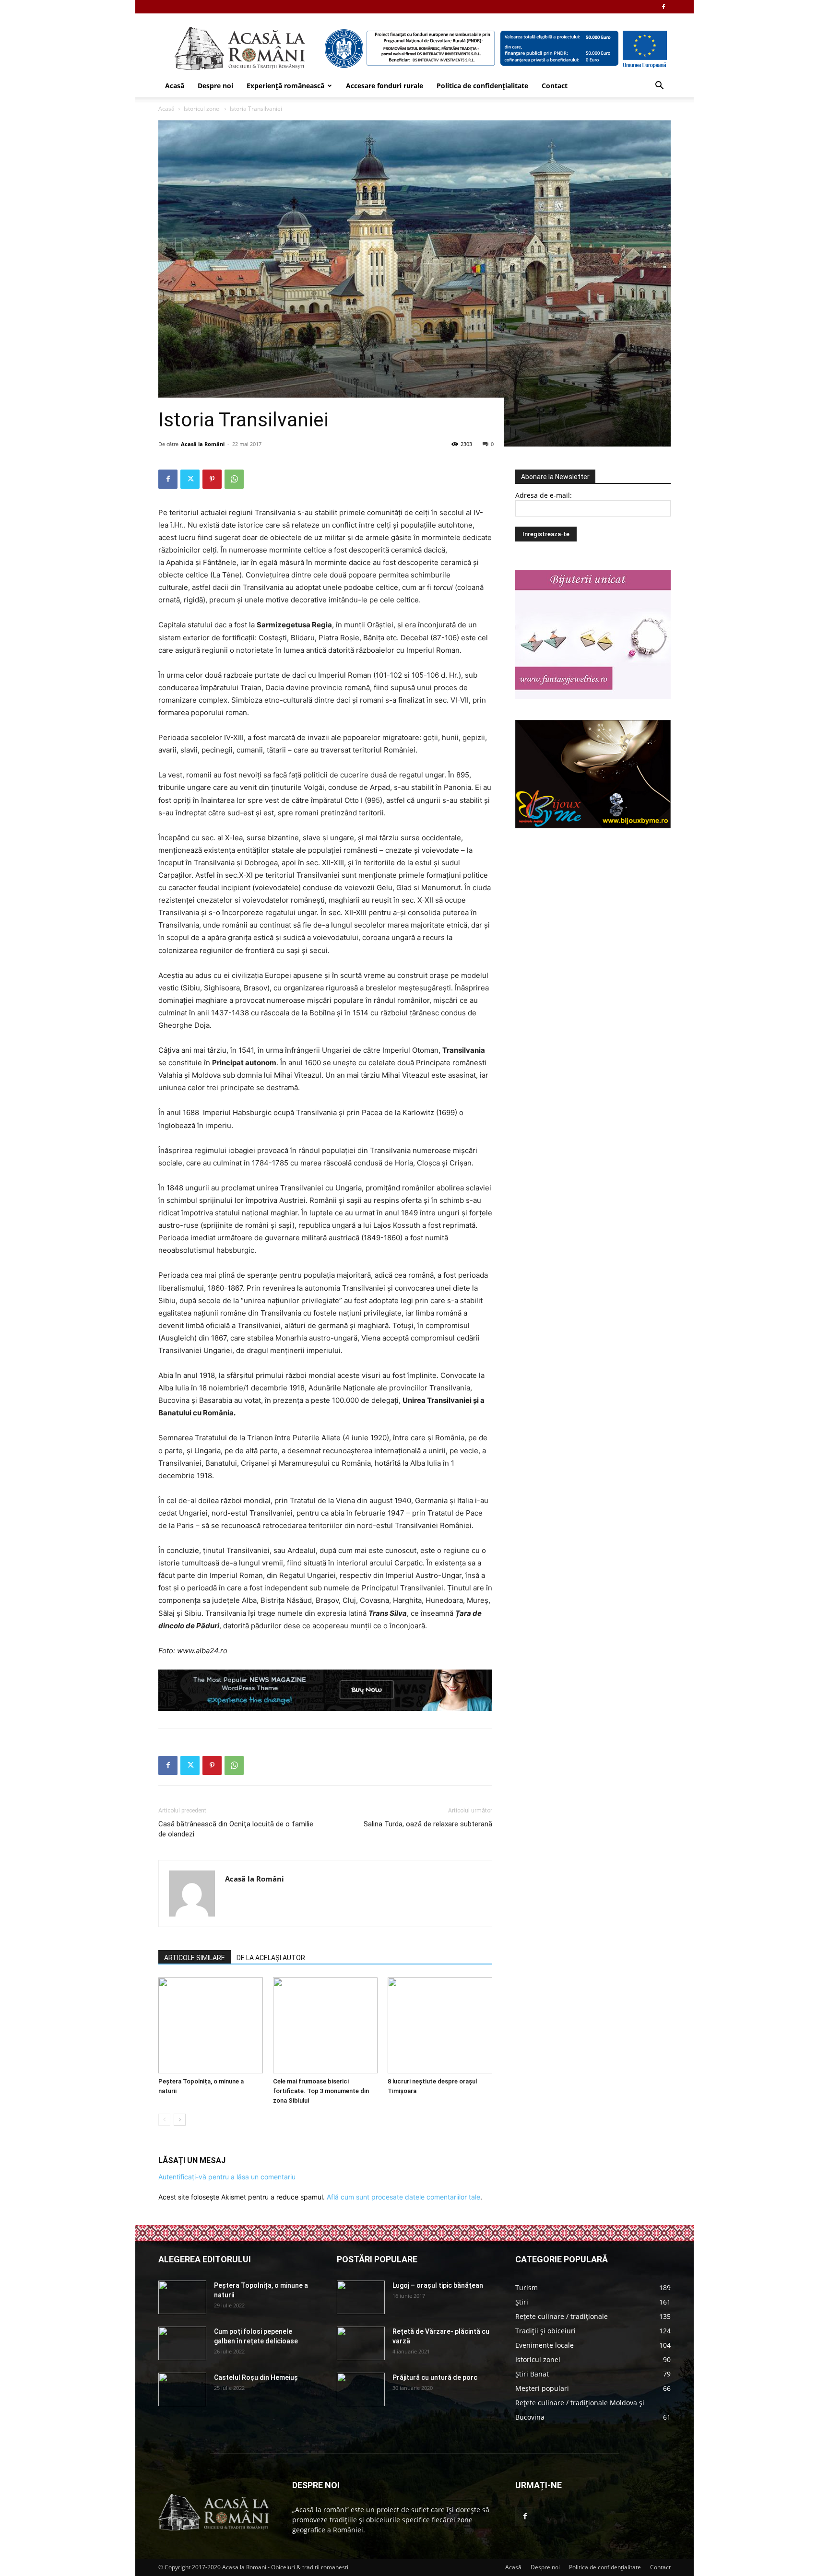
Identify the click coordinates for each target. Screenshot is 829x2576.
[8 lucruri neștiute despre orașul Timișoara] (440, 2025)
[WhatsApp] (234, 479)
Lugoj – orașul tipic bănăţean (438, 2285)
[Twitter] (190, 479)
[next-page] (180, 2120)
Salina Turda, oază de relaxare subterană (428, 1824)
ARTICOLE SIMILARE (195, 1958)
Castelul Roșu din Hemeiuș (256, 2377)
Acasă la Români (203, 444)
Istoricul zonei (202, 109)
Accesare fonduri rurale (385, 86)
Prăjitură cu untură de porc (435, 2377)
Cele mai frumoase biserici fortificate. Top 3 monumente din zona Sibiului (321, 2091)
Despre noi (215, 86)
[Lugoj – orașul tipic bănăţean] (361, 2297)
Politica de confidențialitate (482, 86)
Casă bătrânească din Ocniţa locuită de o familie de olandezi (236, 1829)
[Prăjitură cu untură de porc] (361, 2389)
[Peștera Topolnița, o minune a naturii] (211, 2025)
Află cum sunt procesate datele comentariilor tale (403, 2197)
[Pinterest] (212, 479)
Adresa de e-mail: (544, 495)
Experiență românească (285, 86)
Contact (555, 86)
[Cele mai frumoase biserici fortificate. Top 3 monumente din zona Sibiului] (325, 2025)
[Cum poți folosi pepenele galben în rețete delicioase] (182, 2343)
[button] (659, 87)
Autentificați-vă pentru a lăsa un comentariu (227, 2177)
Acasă (175, 86)
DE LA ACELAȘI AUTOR (271, 1958)
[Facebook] (663, 7)
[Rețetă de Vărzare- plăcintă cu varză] (361, 2343)
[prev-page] (164, 2120)
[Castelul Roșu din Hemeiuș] (182, 2389)
